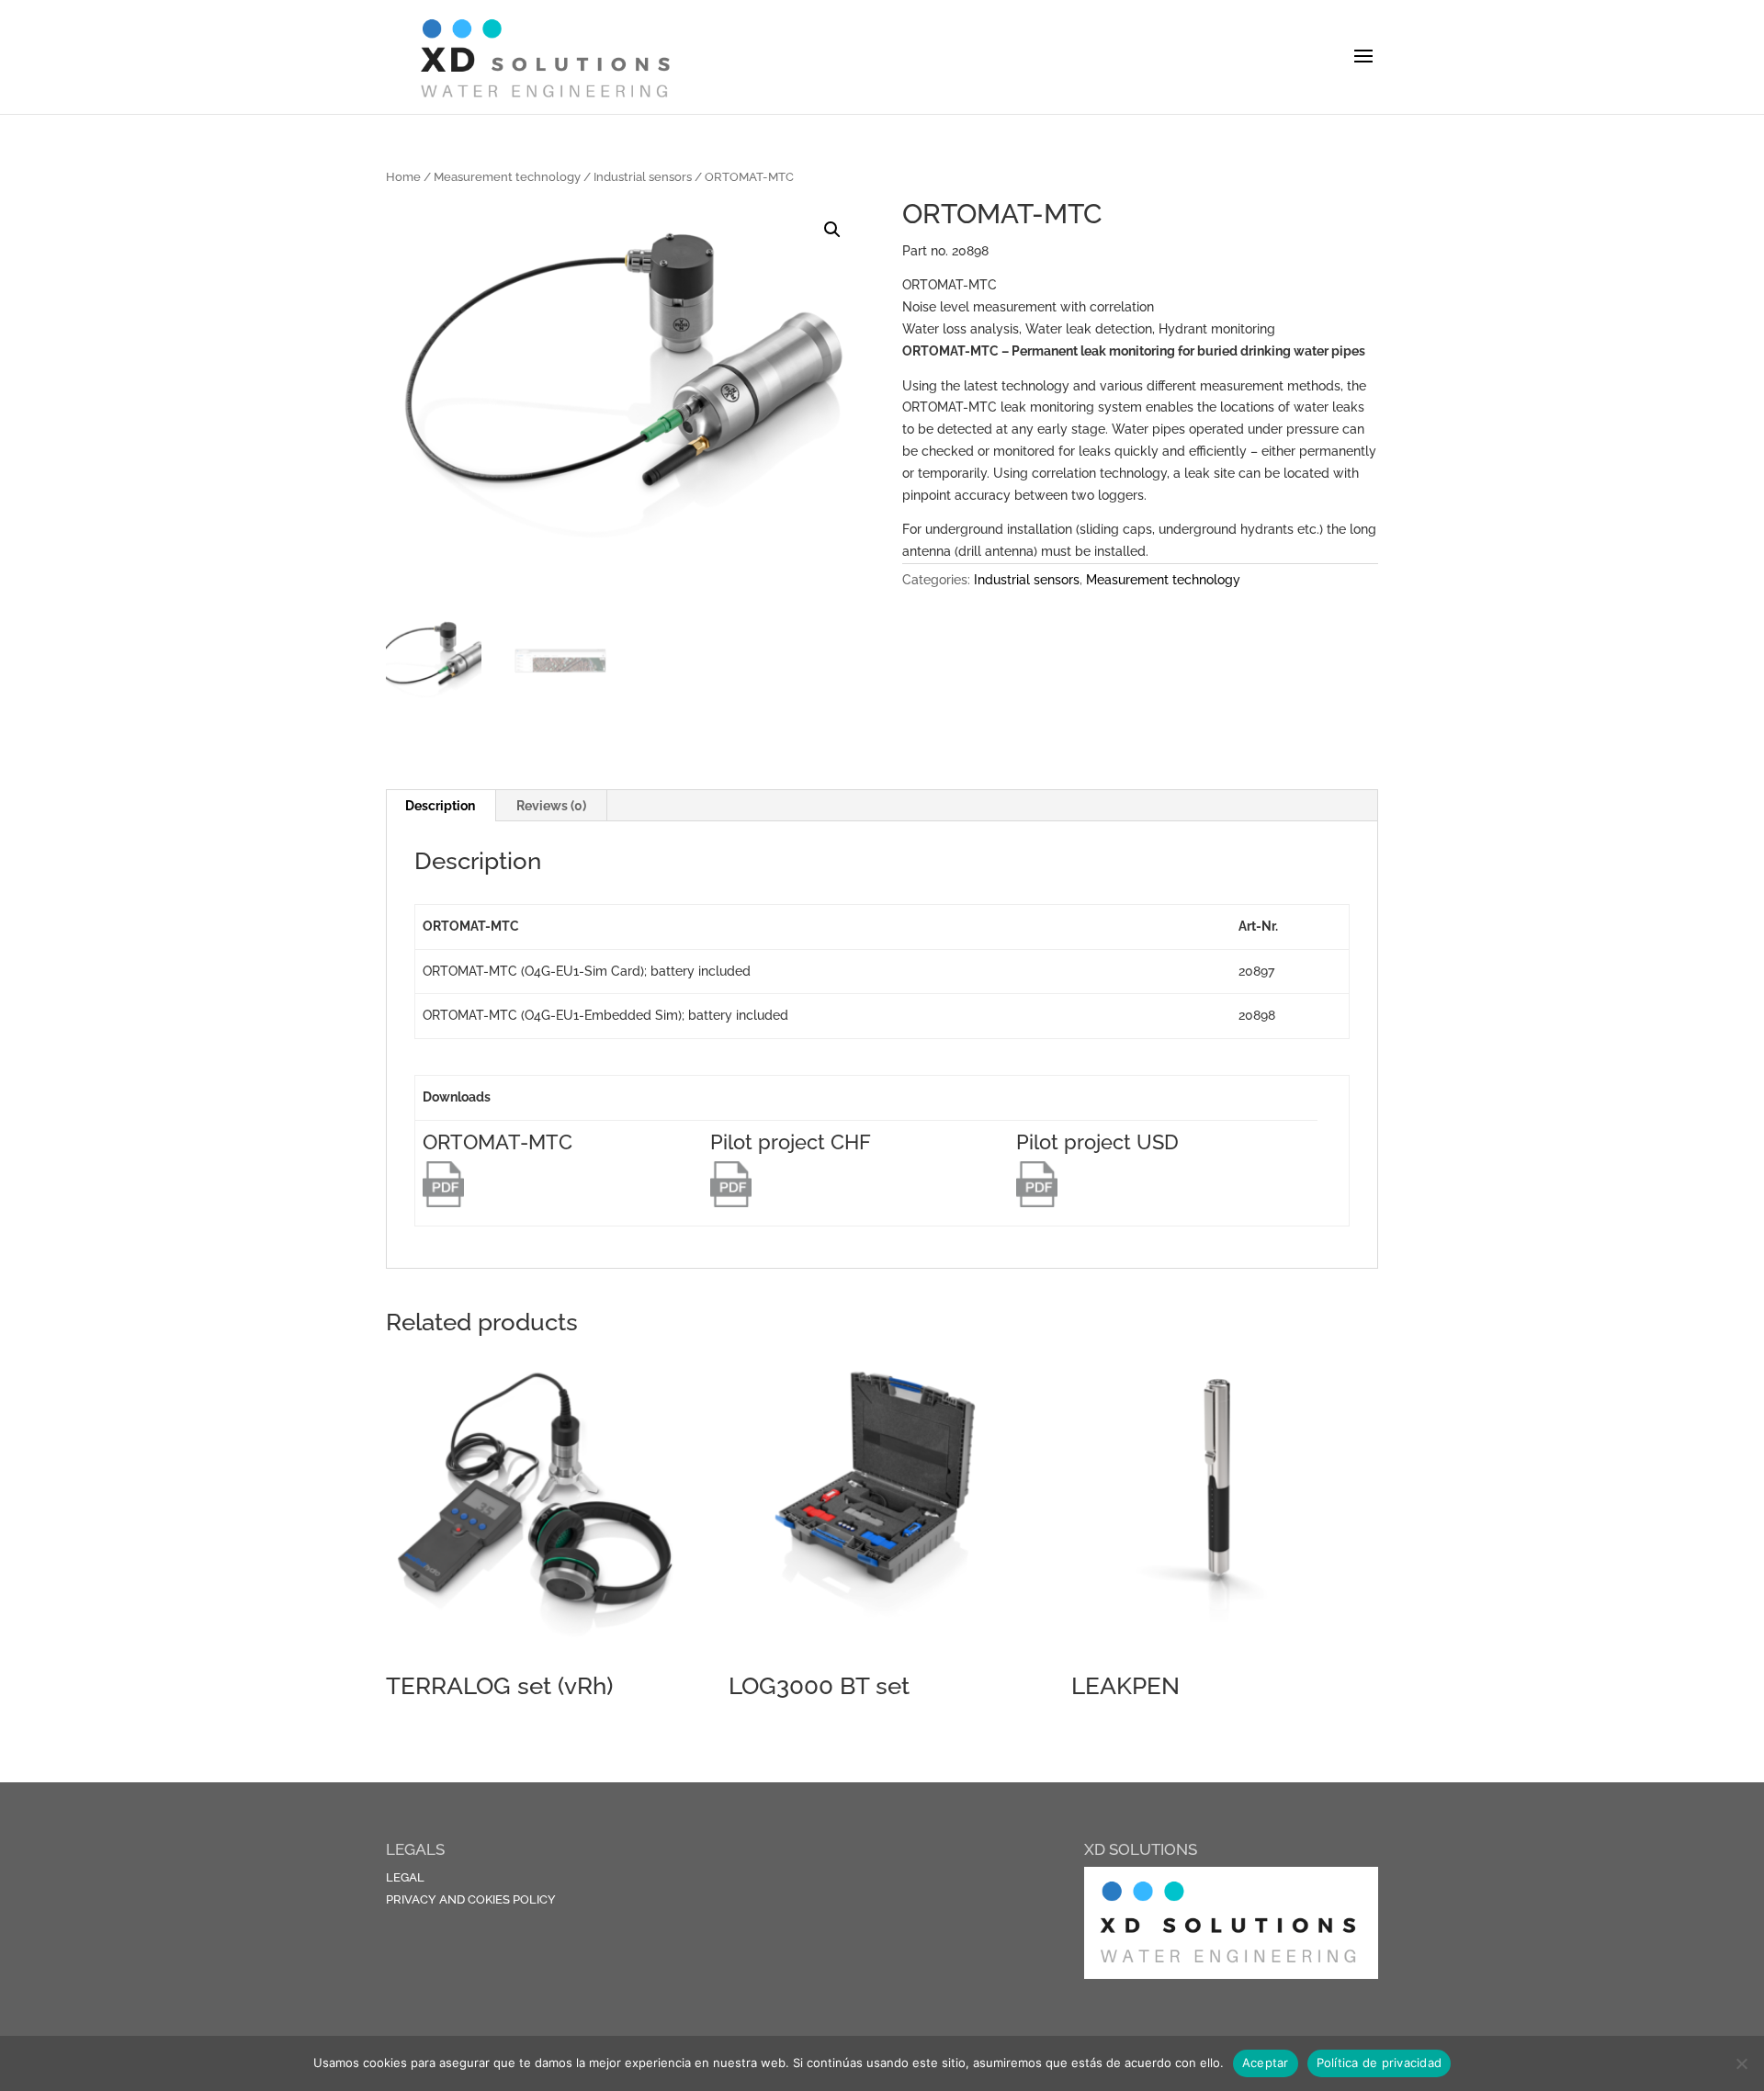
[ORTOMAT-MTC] (443, 1203)
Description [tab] (440, 806)
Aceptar (1266, 2063)
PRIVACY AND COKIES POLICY (471, 1899)
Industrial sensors (643, 177)
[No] (1741, 2063)
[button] (832, 230)
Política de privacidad (1380, 2063)
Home (403, 177)
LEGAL (405, 1877)
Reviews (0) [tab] (551, 806)
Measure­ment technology (507, 177)
